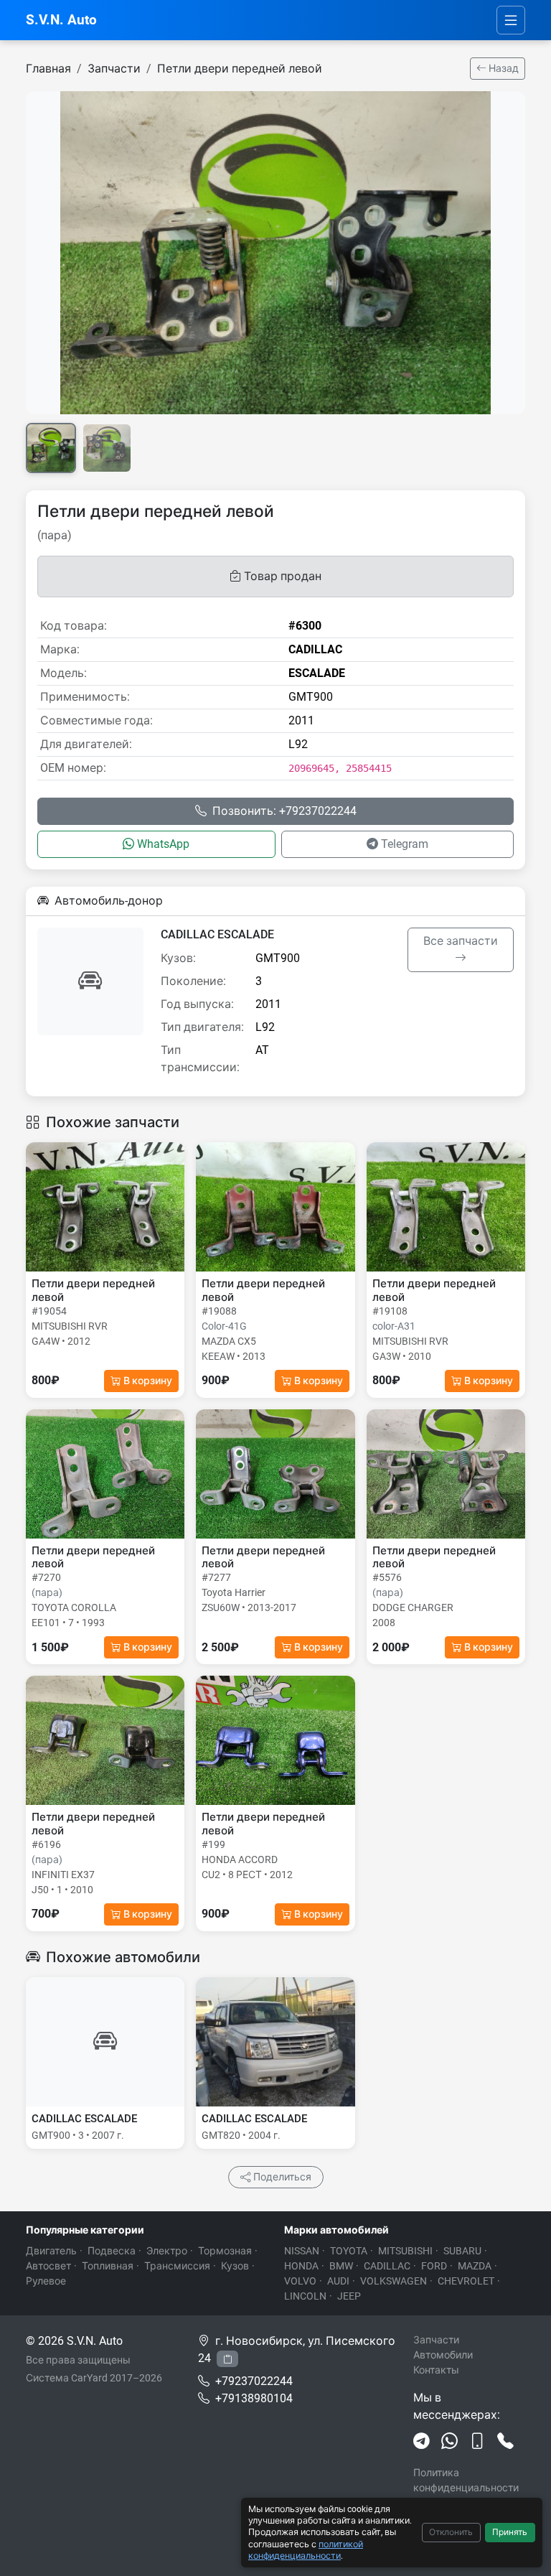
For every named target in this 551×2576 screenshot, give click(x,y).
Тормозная (225, 2251)
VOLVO (300, 2281)
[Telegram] (422, 2442)
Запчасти (114, 69)
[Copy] (227, 2359)
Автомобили (443, 2355)
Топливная (108, 2266)
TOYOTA (349, 2251)
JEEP (349, 2296)
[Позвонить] (505, 2442)
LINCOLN (305, 2296)
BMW (341, 2266)
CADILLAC (387, 2266)
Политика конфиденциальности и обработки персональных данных (469, 2495)
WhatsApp (163, 844)
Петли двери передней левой (240, 69)
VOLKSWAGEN (394, 2281)
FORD (434, 2266)
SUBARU (462, 2251)
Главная (48, 69)
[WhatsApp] (449, 2442)
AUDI (338, 2281)
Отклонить (451, 2532)
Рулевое (46, 2281)
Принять (510, 2532)
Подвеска (112, 2251)
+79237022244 (254, 2381)
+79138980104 (254, 2398)
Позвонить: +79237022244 (284, 811)
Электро (167, 2251)
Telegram (405, 844)
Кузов (235, 2266)
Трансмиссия (177, 2266)
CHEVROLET (466, 2281)
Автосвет (48, 2266)
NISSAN (302, 2251)
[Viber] (477, 2442)
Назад (503, 68)
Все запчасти (461, 941)
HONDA (301, 2266)
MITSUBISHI (405, 2251)
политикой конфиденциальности (306, 2550)
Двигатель (51, 2251)
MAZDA (475, 2266)
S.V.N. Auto (61, 20)
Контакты (436, 2370)
